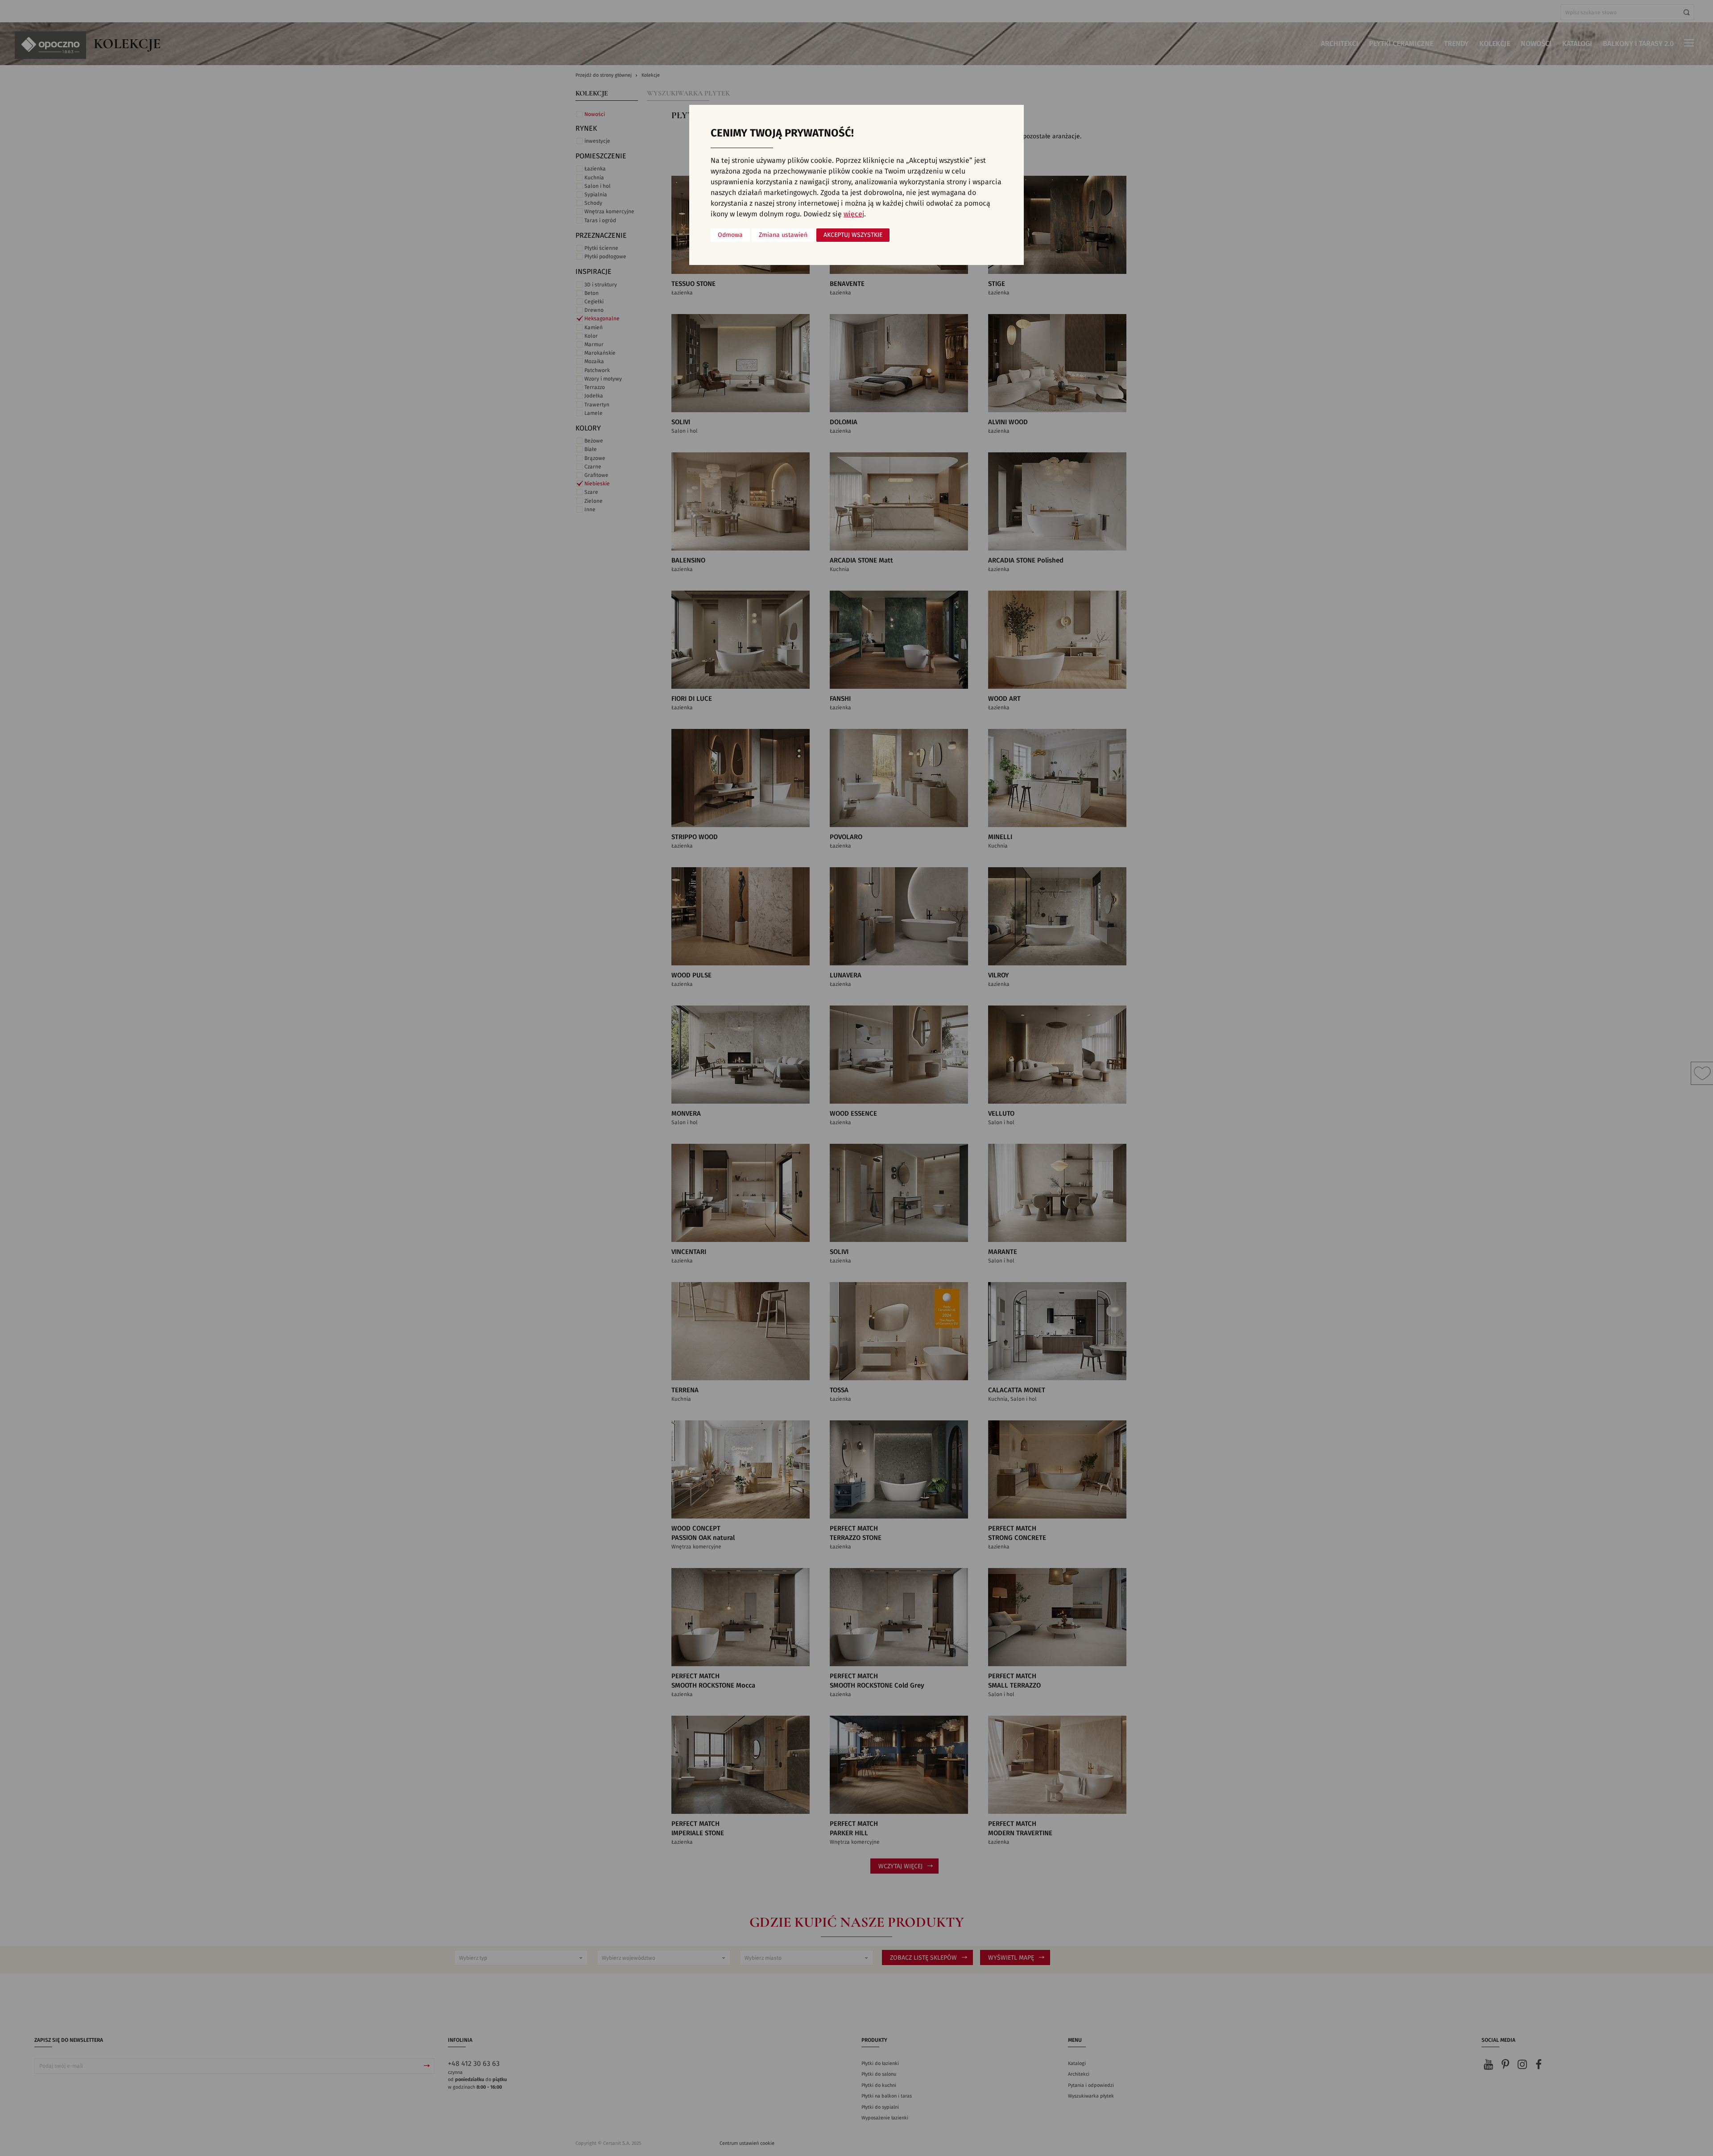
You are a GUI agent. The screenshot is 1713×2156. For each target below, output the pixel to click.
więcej (854, 214)
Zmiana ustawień (783, 235)
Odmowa (730, 235)
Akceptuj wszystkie (853, 235)
